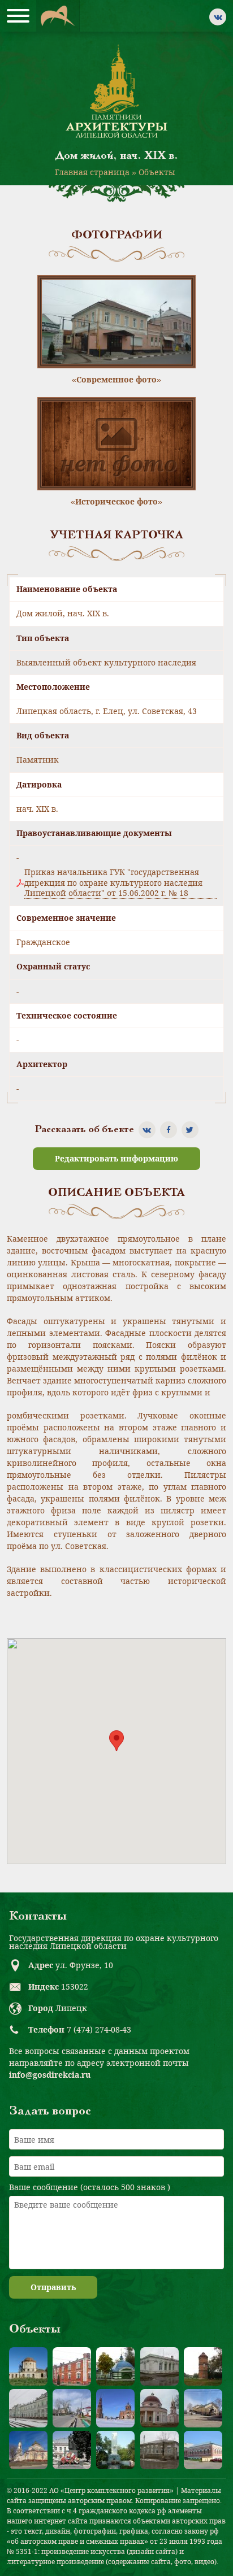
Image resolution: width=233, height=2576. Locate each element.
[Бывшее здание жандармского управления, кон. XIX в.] (159, 2366)
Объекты (157, 172)
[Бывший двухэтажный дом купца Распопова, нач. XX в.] (203, 2450)
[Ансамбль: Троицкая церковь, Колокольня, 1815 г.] (115, 2408)
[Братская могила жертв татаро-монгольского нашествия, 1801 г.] (115, 2366)
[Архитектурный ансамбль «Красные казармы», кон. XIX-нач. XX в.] (72, 2366)
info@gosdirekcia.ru (50, 2075)
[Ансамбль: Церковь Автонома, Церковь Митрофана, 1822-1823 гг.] (159, 2408)
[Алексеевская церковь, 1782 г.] (28, 2366)
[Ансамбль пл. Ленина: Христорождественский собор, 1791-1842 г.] (28, 2450)
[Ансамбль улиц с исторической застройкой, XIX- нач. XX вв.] (72, 2408)
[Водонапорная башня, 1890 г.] (203, 2366)
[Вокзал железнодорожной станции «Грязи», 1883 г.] (28, 2408)
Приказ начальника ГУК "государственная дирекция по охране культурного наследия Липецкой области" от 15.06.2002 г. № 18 (113, 882)
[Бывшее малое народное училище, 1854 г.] (159, 2450)
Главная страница (92, 172)
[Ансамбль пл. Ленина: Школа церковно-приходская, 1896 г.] (203, 2408)
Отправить (53, 2287)
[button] (116, 1741)
